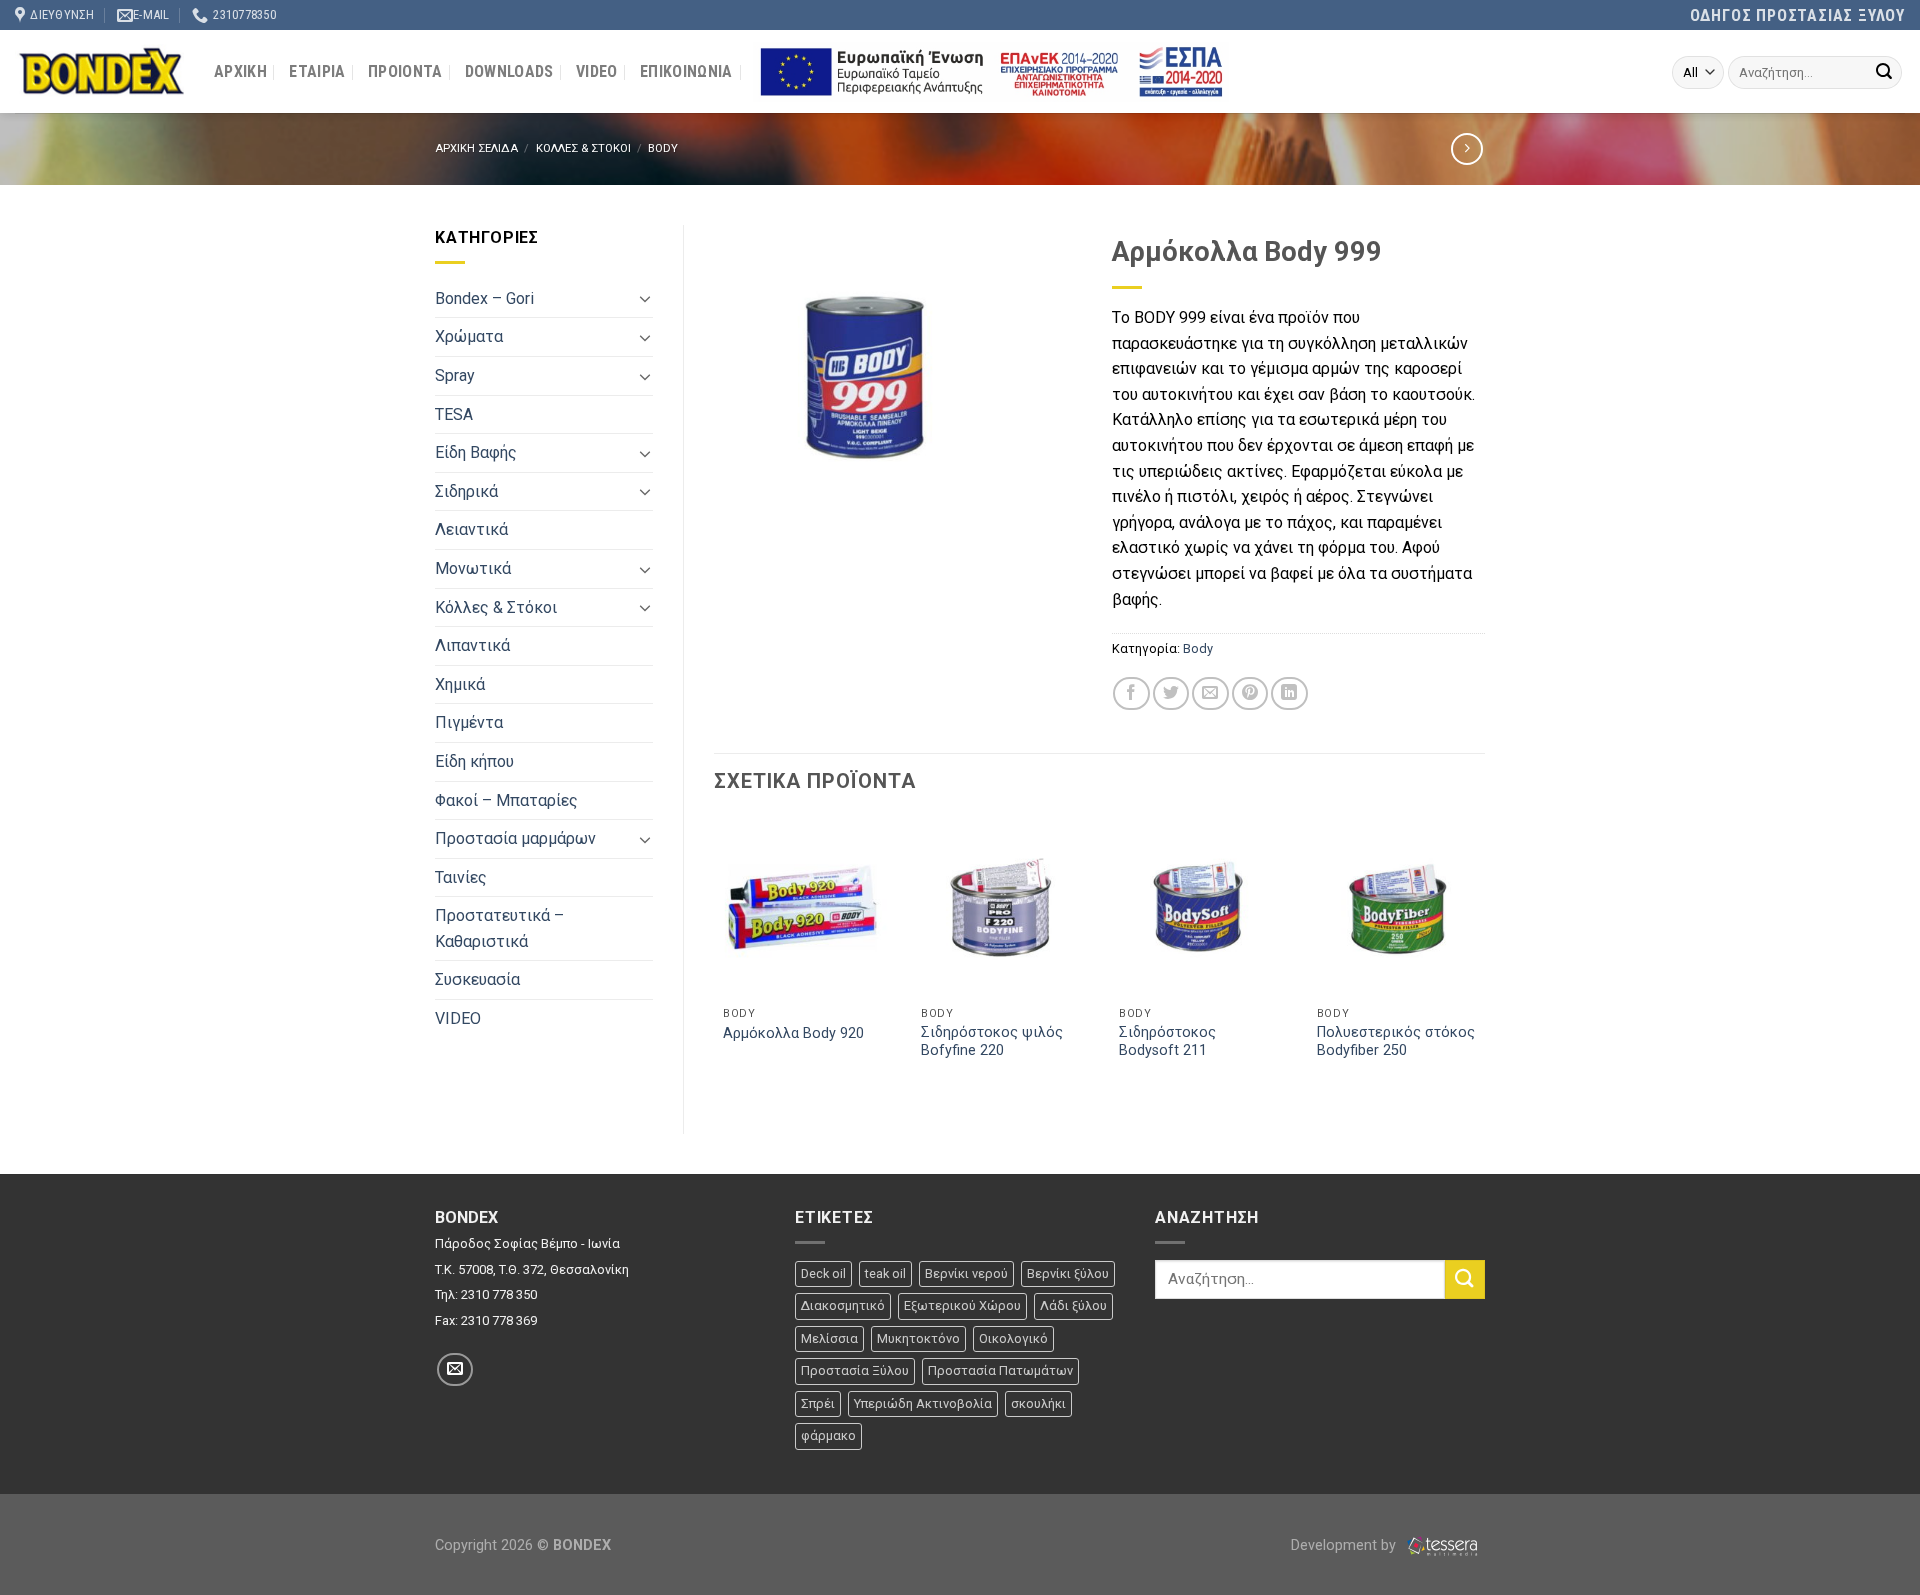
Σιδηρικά (466, 491)
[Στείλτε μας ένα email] (455, 1369)
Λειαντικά (471, 529)
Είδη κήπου (474, 761)
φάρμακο (828, 1435)
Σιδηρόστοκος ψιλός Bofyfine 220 (992, 1042)
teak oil (885, 1273)
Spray (455, 375)
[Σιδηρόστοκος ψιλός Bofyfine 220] (1000, 907)
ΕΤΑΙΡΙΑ (317, 71)
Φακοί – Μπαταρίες (506, 800)
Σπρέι (818, 1403)
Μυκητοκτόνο (918, 1338)
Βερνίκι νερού (966, 1273)
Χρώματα (469, 336)
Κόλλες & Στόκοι (496, 607)
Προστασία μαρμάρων (515, 838)
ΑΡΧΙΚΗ (240, 71)
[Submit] (1884, 73)
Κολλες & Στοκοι (583, 148)
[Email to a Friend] (1210, 693)
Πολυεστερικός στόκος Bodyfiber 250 (1396, 1042)
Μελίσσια (829, 1338)
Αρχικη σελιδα (476, 148)
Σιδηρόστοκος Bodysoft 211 (1167, 1042)
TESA (454, 414)
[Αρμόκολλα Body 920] (802, 907)
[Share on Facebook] (1131, 693)
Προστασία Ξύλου (855, 1370)
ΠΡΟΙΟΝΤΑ (405, 71)
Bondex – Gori (484, 298)
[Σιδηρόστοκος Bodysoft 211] (1198, 907)
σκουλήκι (1038, 1403)
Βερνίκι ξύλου (1068, 1273)
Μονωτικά (473, 568)
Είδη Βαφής (476, 452)
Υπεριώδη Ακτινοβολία (923, 1403)
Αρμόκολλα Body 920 (793, 1033)
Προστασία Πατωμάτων (1000, 1370)
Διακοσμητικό (843, 1305)
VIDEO (597, 71)
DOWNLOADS (509, 71)
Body (663, 148)
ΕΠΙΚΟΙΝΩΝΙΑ (686, 71)
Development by (1345, 1545)
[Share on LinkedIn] (1289, 693)
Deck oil (823, 1273)
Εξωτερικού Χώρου (962, 1305)
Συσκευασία (477, 979)
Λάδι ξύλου (1073, 1305)
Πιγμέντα (469, 722)
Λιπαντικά (472, 645)
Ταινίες (461, 877)
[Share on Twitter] (1171, 693)
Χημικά (460, 684)
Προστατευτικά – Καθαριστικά (499, 928)
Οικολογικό (1013, 1338)
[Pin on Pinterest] (1250, 693)
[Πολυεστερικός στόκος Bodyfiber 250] (1396, 907)
